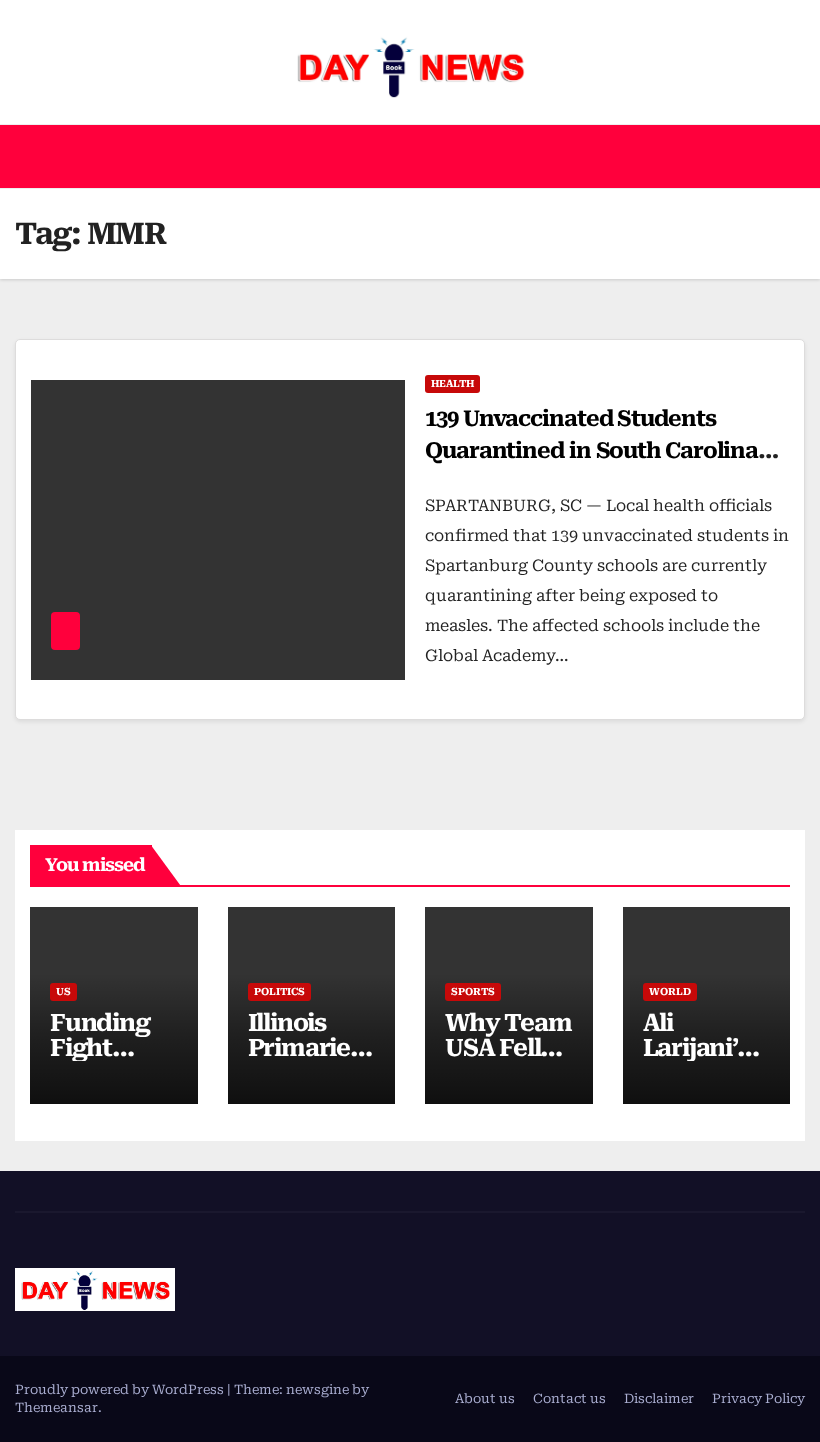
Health (452, 383)
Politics (279, 991)
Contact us (569, 1398)
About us (485, 1398)
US (63, 991)
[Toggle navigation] (786, 156)
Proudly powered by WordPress (121, 1389)
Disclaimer (659, 1398)
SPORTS (473, 991)
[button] (402, 156)
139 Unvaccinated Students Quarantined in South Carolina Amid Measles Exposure (591, 450)
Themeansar (56, 1407)
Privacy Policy (758, 1398)
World (670, 991)
